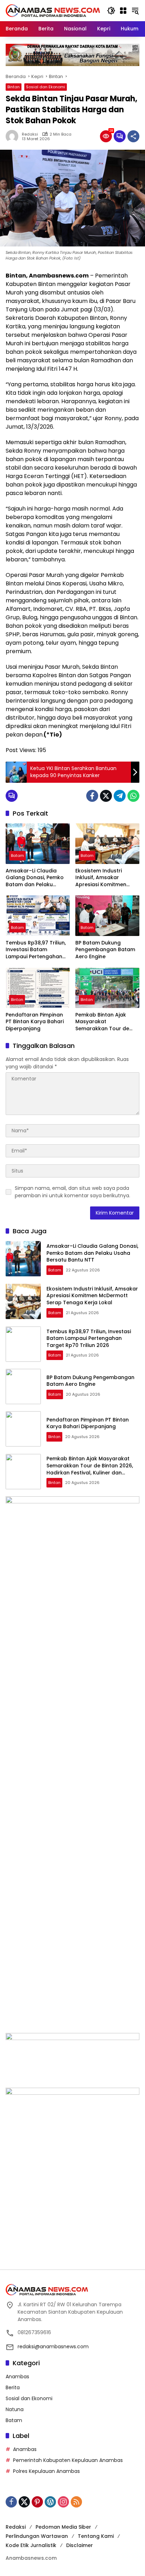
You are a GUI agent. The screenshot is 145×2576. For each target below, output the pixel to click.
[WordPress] (50, 2502)
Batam (17, 855)
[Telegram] (120, 796)
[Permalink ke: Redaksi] (14, 136)
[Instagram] (63, 2502)
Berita (13, 2387)
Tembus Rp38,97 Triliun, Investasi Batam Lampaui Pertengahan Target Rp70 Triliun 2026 (37, 950)
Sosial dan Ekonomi (46, 87)
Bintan (14, 87)
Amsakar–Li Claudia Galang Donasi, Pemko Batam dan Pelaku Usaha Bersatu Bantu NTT (35, 878)
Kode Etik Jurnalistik (31, 2545)
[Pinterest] (37, 2502)
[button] (111, 11)
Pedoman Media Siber (63, 2527)
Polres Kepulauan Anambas (46, 2471)
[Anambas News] (53, 10)
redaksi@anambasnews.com (53, 2347)
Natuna (15, 2409)
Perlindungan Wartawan (37, 2536)
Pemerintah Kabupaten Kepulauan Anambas (68, 2460)
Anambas (17, 2377)
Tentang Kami (96, 2536)
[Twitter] (106, 796)
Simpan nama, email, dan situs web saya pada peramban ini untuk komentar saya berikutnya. (72, 1192)
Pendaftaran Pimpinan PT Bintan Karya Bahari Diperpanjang (35, 1022)
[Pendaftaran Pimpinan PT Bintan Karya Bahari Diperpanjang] (38, 988)
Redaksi (30, 134)
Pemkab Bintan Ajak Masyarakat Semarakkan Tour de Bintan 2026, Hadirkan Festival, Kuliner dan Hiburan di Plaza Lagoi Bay (103, 1022)
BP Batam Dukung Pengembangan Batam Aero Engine (105, 950)
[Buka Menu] (123, 11)
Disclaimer (80, 2545)
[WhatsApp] (133, 796)
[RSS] (76, 2502)
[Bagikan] (133, 136)
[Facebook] (92, 796)
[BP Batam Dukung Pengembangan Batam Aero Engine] (107, 916)
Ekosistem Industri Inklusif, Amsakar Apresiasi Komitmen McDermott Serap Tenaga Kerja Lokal (101, 878)
